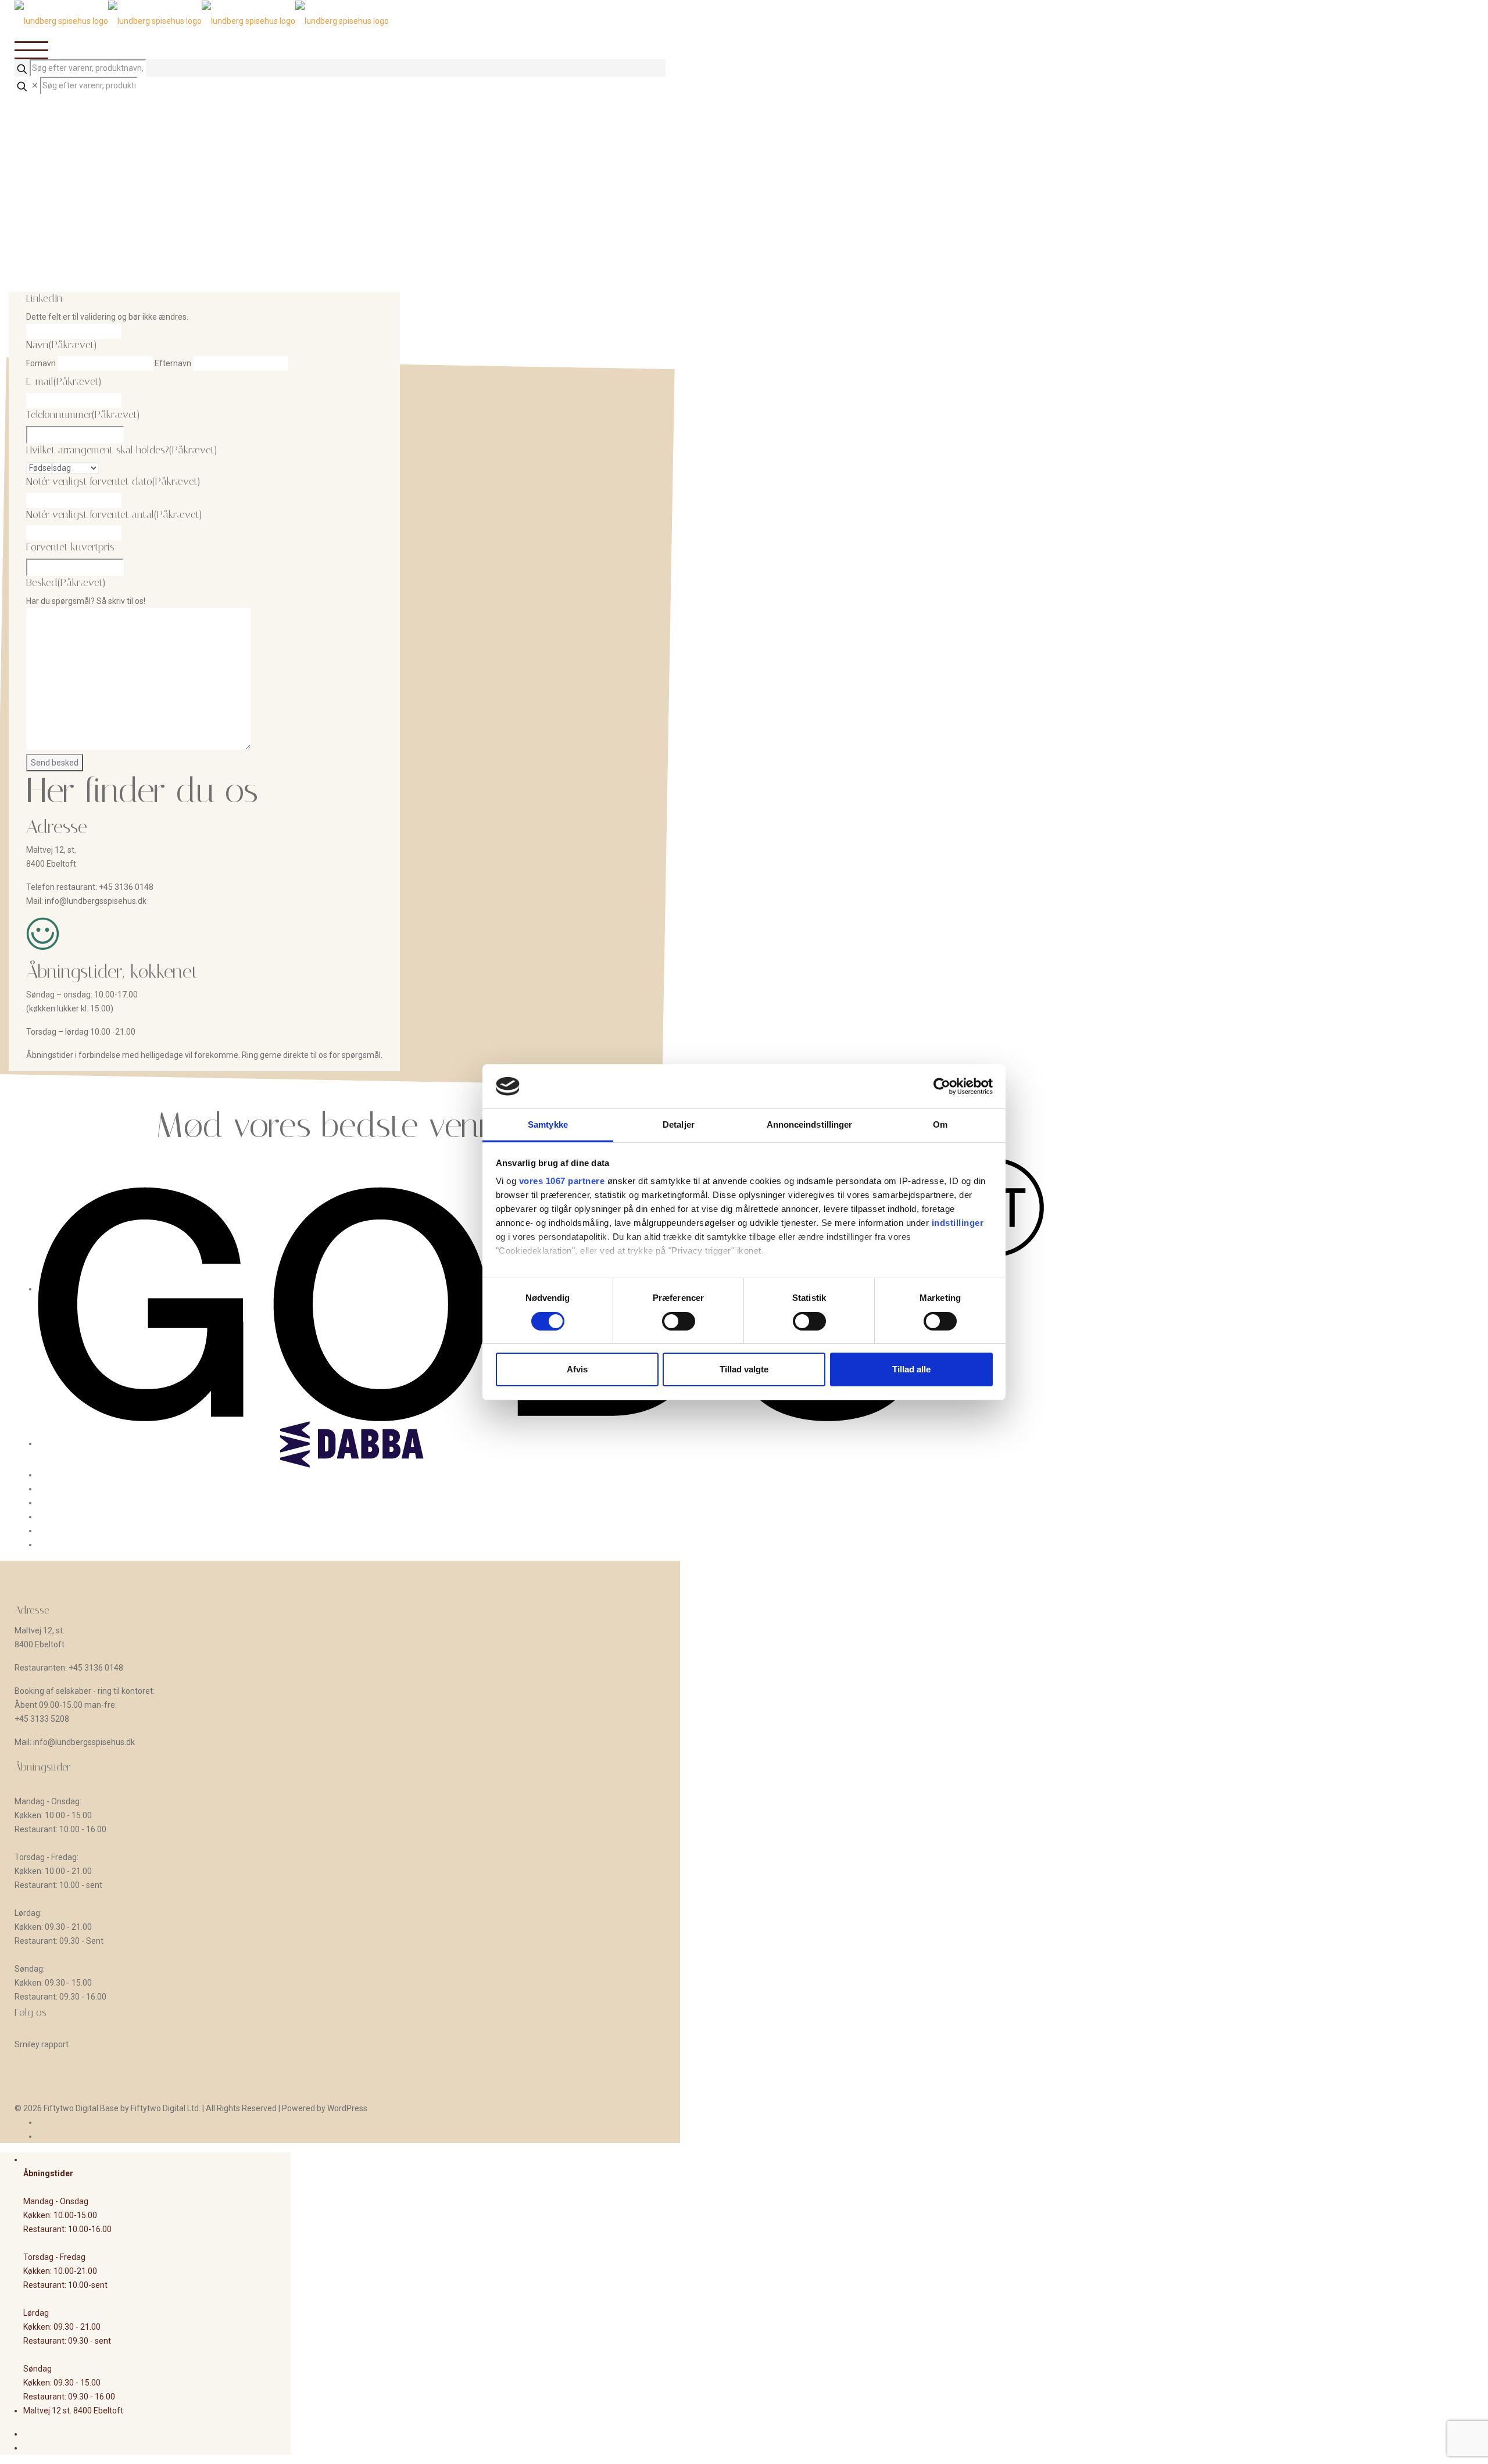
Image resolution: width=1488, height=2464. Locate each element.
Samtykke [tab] (548, 1124)
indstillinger (958, 1223)
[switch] (679, 1321)
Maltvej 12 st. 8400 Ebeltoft (73, 2411)
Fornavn (41, 363)
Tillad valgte (744, 1369)
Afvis (577, 1369)
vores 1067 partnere (562, 1181)
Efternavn (173, 363)
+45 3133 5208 (42, 1719)
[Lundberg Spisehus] (202, 20)
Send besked (55, 763)
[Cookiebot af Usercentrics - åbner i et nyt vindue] (942, 1086)
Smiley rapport (42, 2044)
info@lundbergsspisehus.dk (96, 901)
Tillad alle (911, 1369)
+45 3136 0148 (126, 887)
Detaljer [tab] (679, 1124)
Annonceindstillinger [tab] (810, 1124)
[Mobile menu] (340, 50)
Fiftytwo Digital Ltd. (166, 2108)
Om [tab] (940, 1124)
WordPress (347, 2108)
